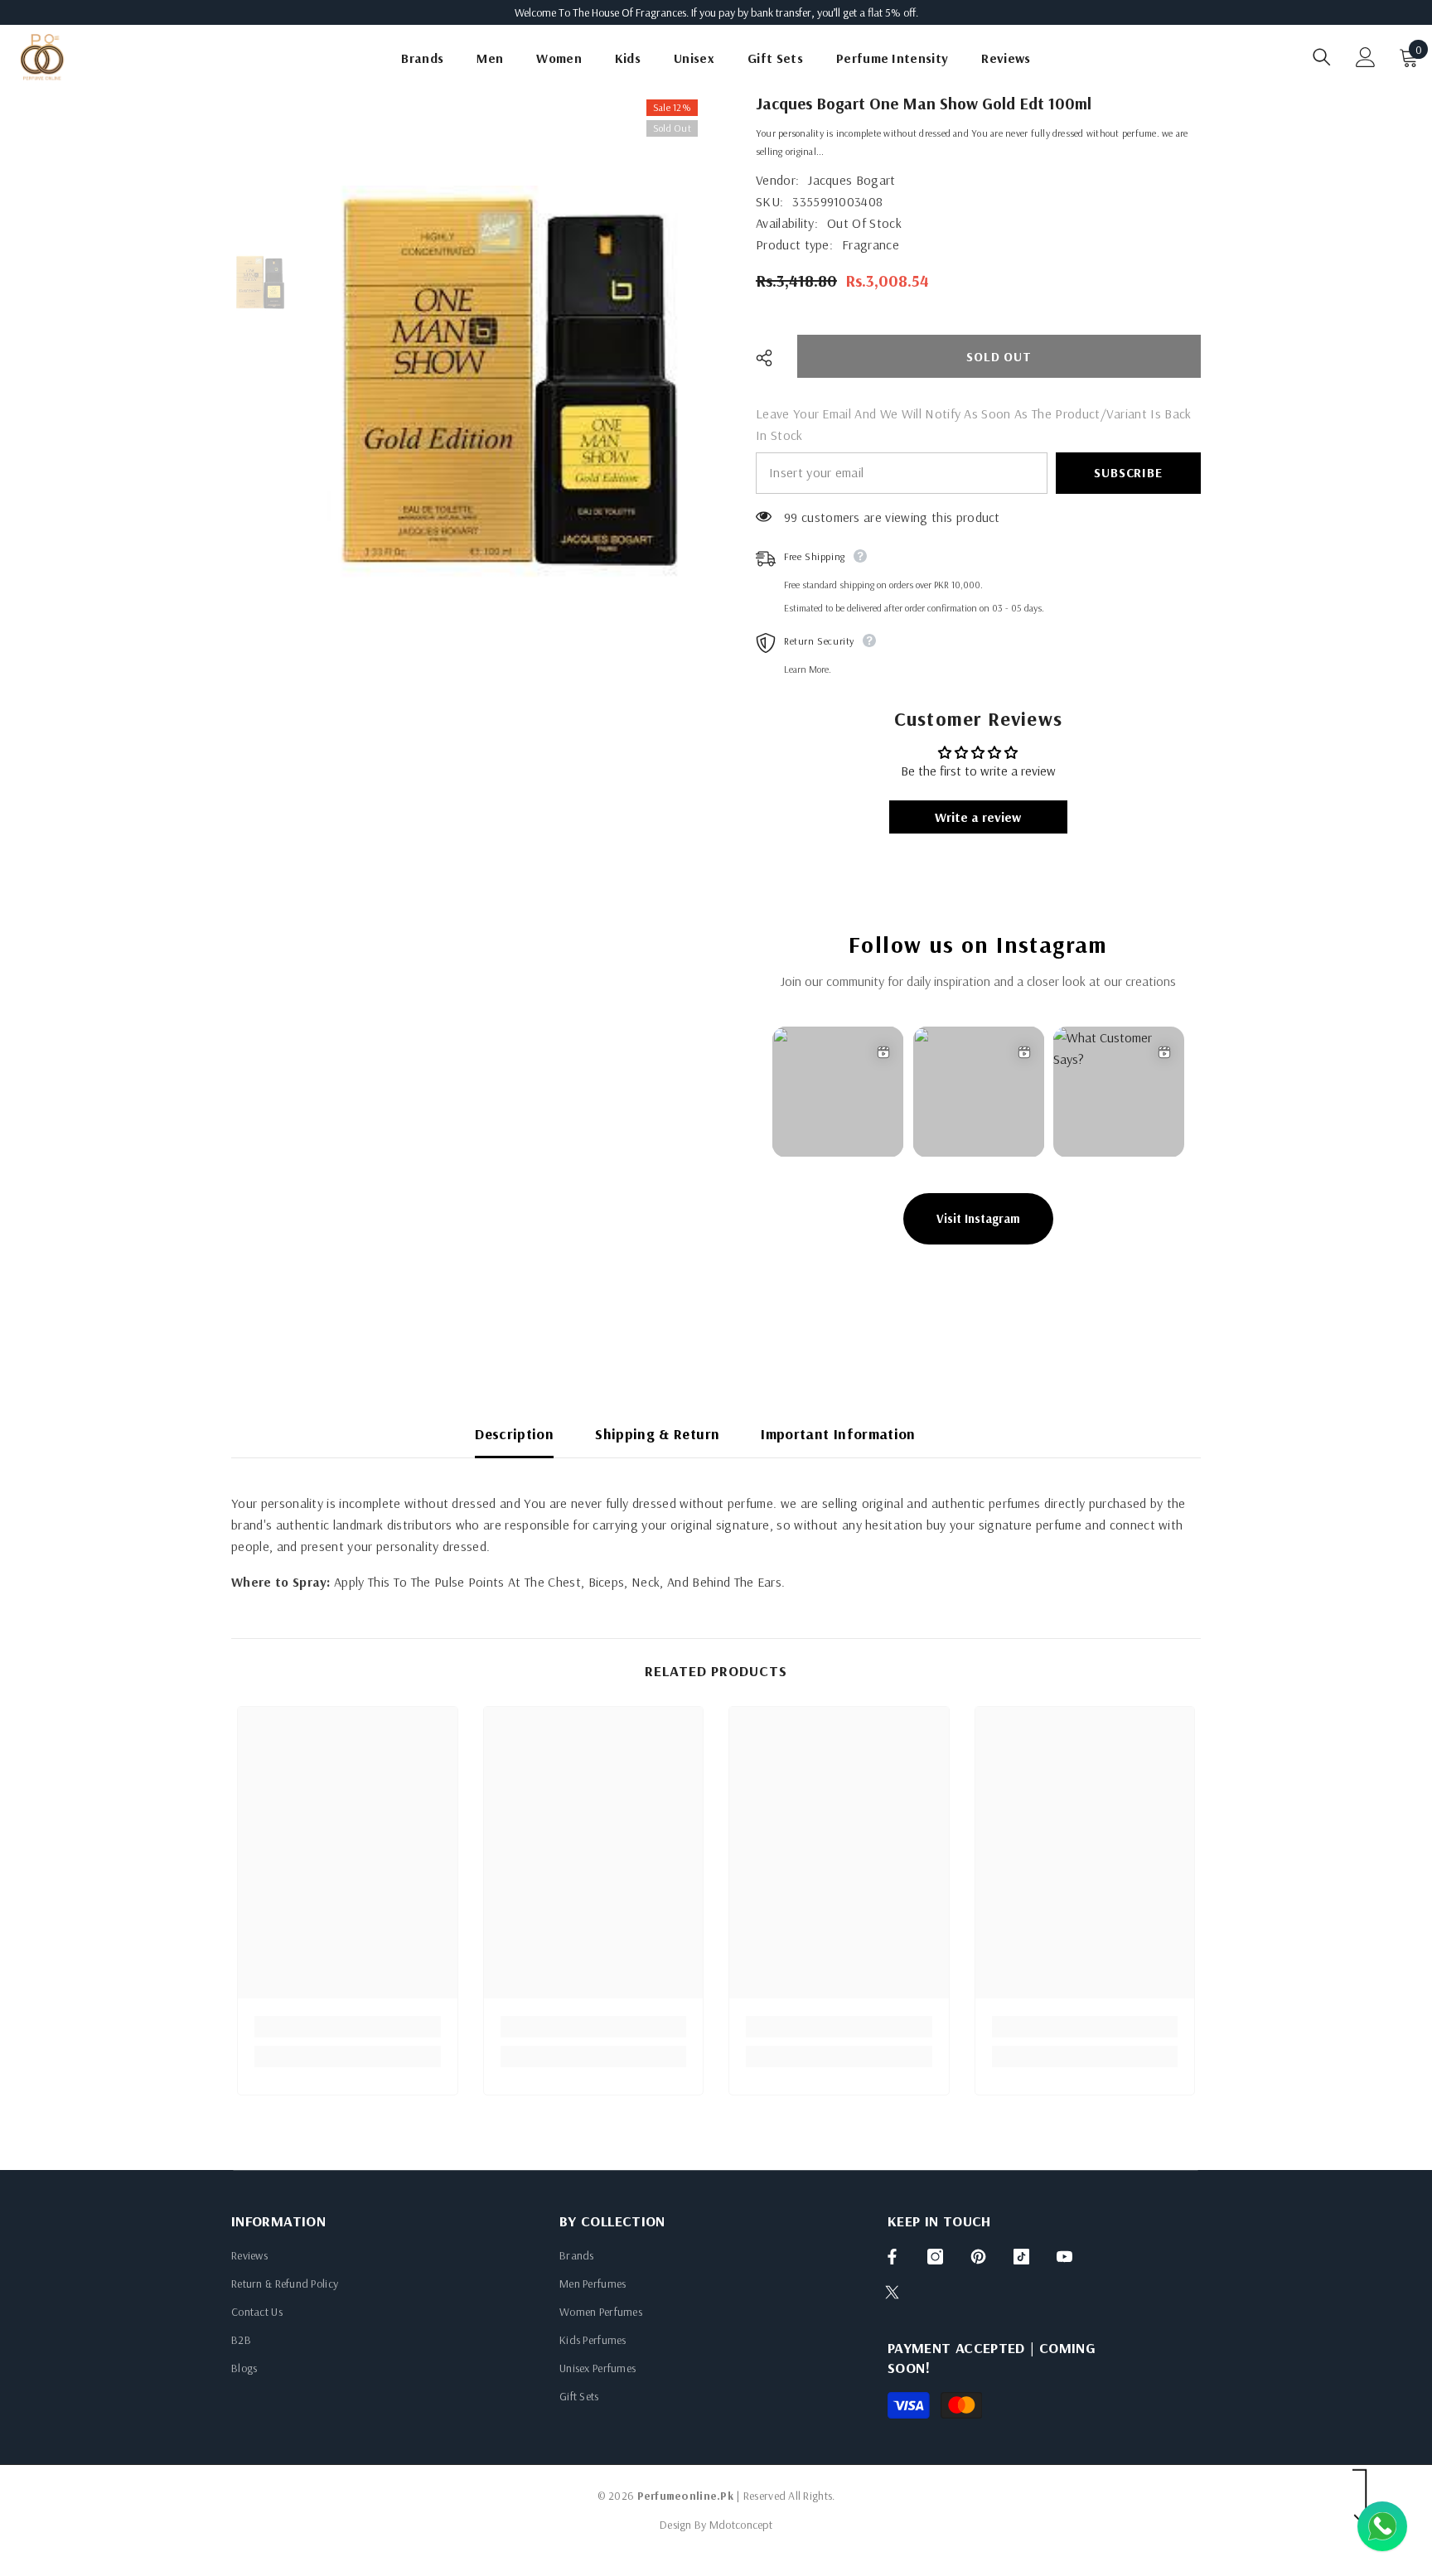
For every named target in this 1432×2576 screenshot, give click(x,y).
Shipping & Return (657, 1434)
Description (514, 1434)
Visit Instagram (978, 1218)
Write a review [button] (978, 817)
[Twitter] (892, 2292)
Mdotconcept (741, 2525)
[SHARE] (770, 358)
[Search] (1322, 57)
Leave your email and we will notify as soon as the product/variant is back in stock (974, 424)
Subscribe (1128, 472)
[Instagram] (935, 2257)
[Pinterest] (978, 2257)
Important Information (838, 1434)
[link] (348, 2027)
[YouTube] (1064, 2257)
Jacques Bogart (851, 180)
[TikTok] (1021, 2257)
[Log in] (1366, 57)
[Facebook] (892, 2257)
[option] (510, 381)
